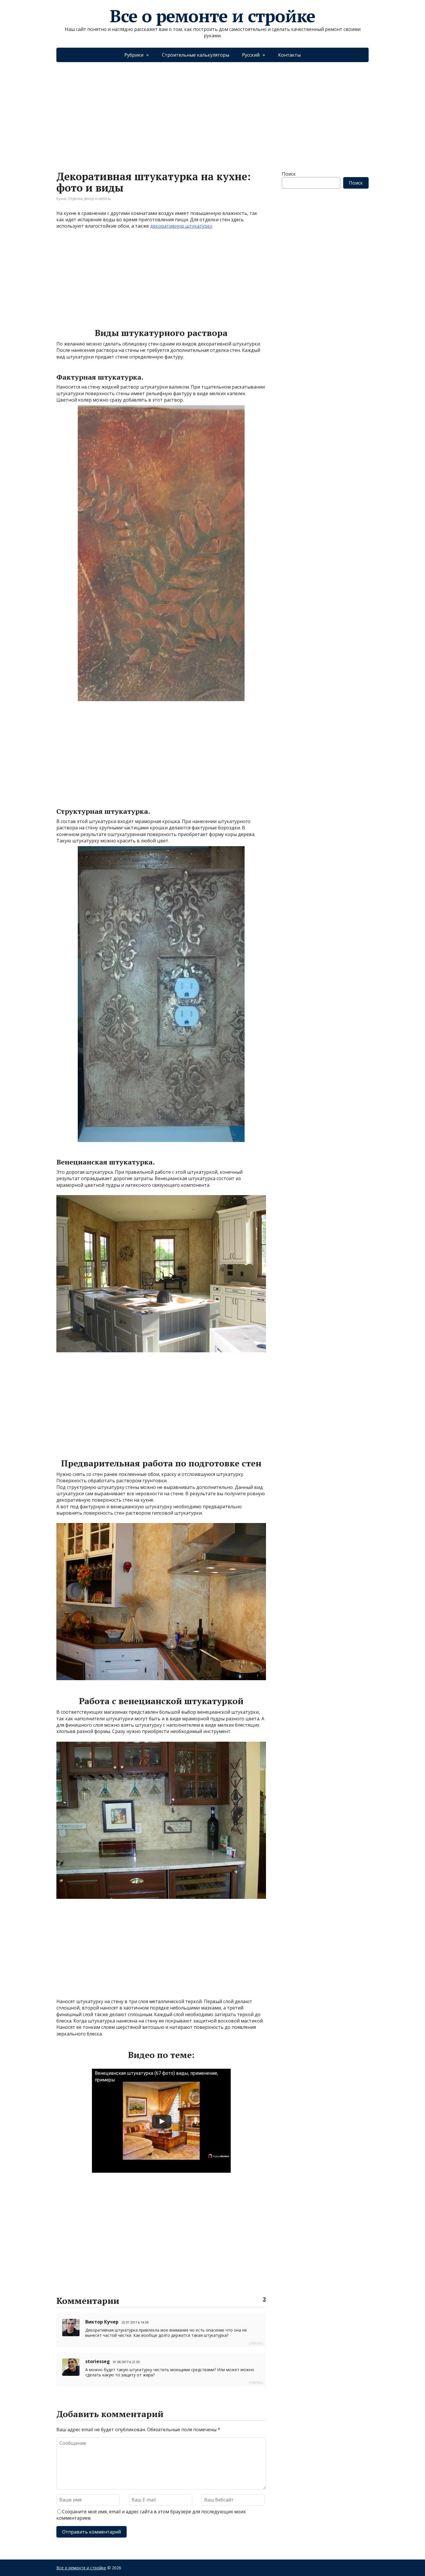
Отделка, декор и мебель (90, 199)
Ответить (256, 2343)
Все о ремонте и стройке (212, 16)
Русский (251, 55)
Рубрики (134, 55)
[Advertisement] (212, 111)
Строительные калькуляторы (196, 55)
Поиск (289, 174)
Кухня (61, 199)
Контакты (289, 55)
